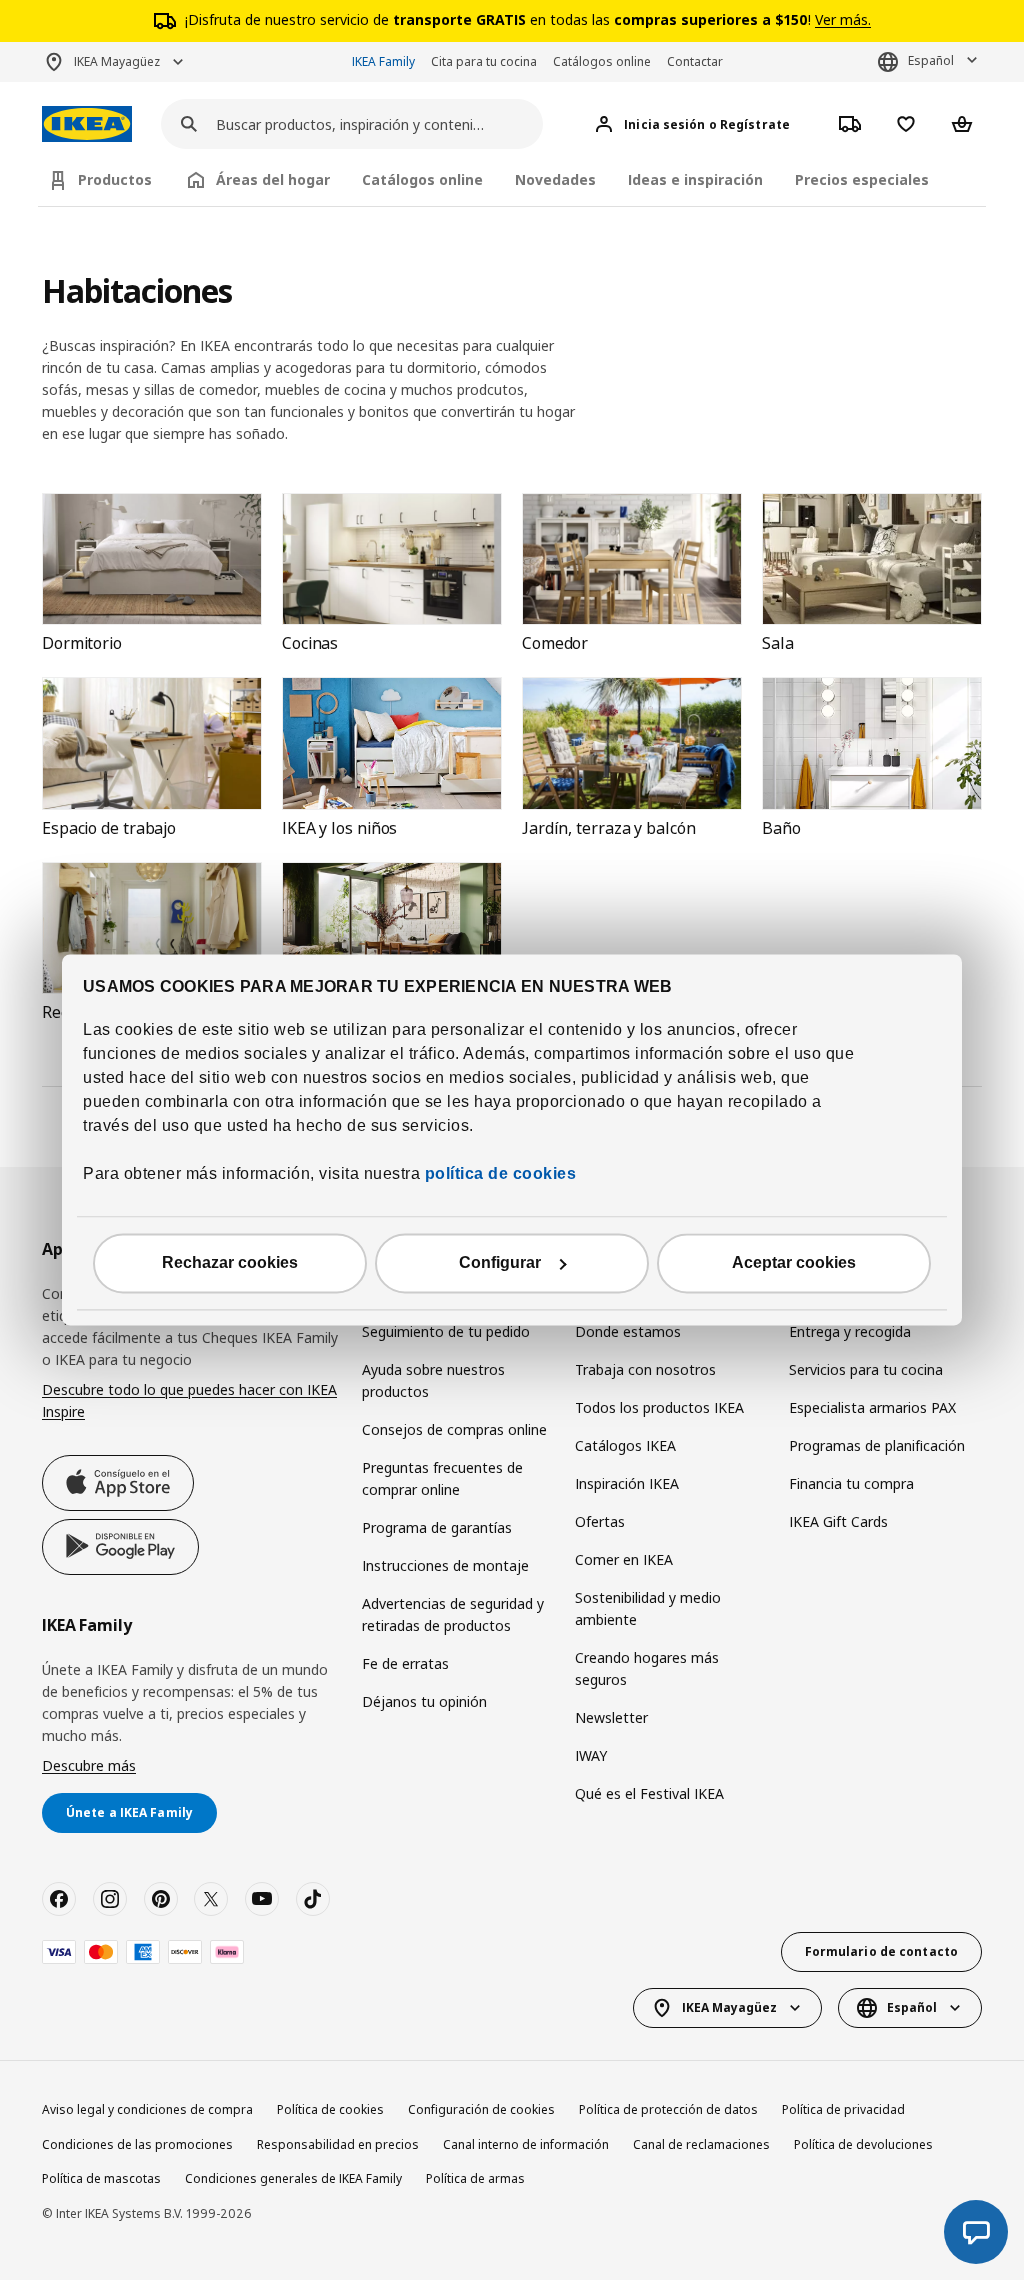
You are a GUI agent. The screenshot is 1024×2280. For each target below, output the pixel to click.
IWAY (591, 1755)
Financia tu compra (851, 1483)
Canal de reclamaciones (701, 2144)
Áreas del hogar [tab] (273, 179)
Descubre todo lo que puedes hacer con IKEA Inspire (189, 1400)
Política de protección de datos (668, 2109)
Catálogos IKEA (625, 1445)
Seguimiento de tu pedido (446, 1331)
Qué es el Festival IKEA (649, 1793)
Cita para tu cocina (484, 61)
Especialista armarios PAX (872, 1407)
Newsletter (611, 1717)
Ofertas (600, 1521)
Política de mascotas (101, 2178)
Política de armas (475, 2178)
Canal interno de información (526, 2144)
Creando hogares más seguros (647, 1668)
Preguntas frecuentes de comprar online (442, 1478)
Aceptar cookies (794, 1263)
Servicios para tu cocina (866, 1369)
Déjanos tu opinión (424, 1701)
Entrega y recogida (850, 1331)
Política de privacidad (843, 2109)
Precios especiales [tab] (862, 179)
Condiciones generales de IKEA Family (293, 2178)
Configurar (500, 1263)
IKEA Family (383, 61)
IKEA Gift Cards (838, 1521)
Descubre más (89, 1765)
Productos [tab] (115, 179)
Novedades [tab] (555, 179)
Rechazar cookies (230, 1263)
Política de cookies (330, 2109)
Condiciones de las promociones (137, 2144)
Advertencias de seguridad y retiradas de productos (453, 1614)
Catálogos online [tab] (422, 179)
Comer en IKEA (624, 1559)
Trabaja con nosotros (645, 1369)
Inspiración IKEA (627, 1483)
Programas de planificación (877, 1445)
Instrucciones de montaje (445, 1565)
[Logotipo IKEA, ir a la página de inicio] (87, 124)
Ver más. (843, 19)
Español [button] (931, 60)
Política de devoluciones (863, 2144)
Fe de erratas (405, 1663)
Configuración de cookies (481, 2109)
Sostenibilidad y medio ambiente (648, 1608)
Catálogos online (602, 61)
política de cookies (498, 1174)
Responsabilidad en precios (338, 2144)
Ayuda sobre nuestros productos (433, 1380)
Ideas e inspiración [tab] (695, 179)
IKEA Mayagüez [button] (117, 61)
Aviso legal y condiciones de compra (147, 2109)
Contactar (695, 61)
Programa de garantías (437, 1527)
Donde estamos (628, 1331)
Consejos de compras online (454, 1429)
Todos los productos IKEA (659, 1407)
